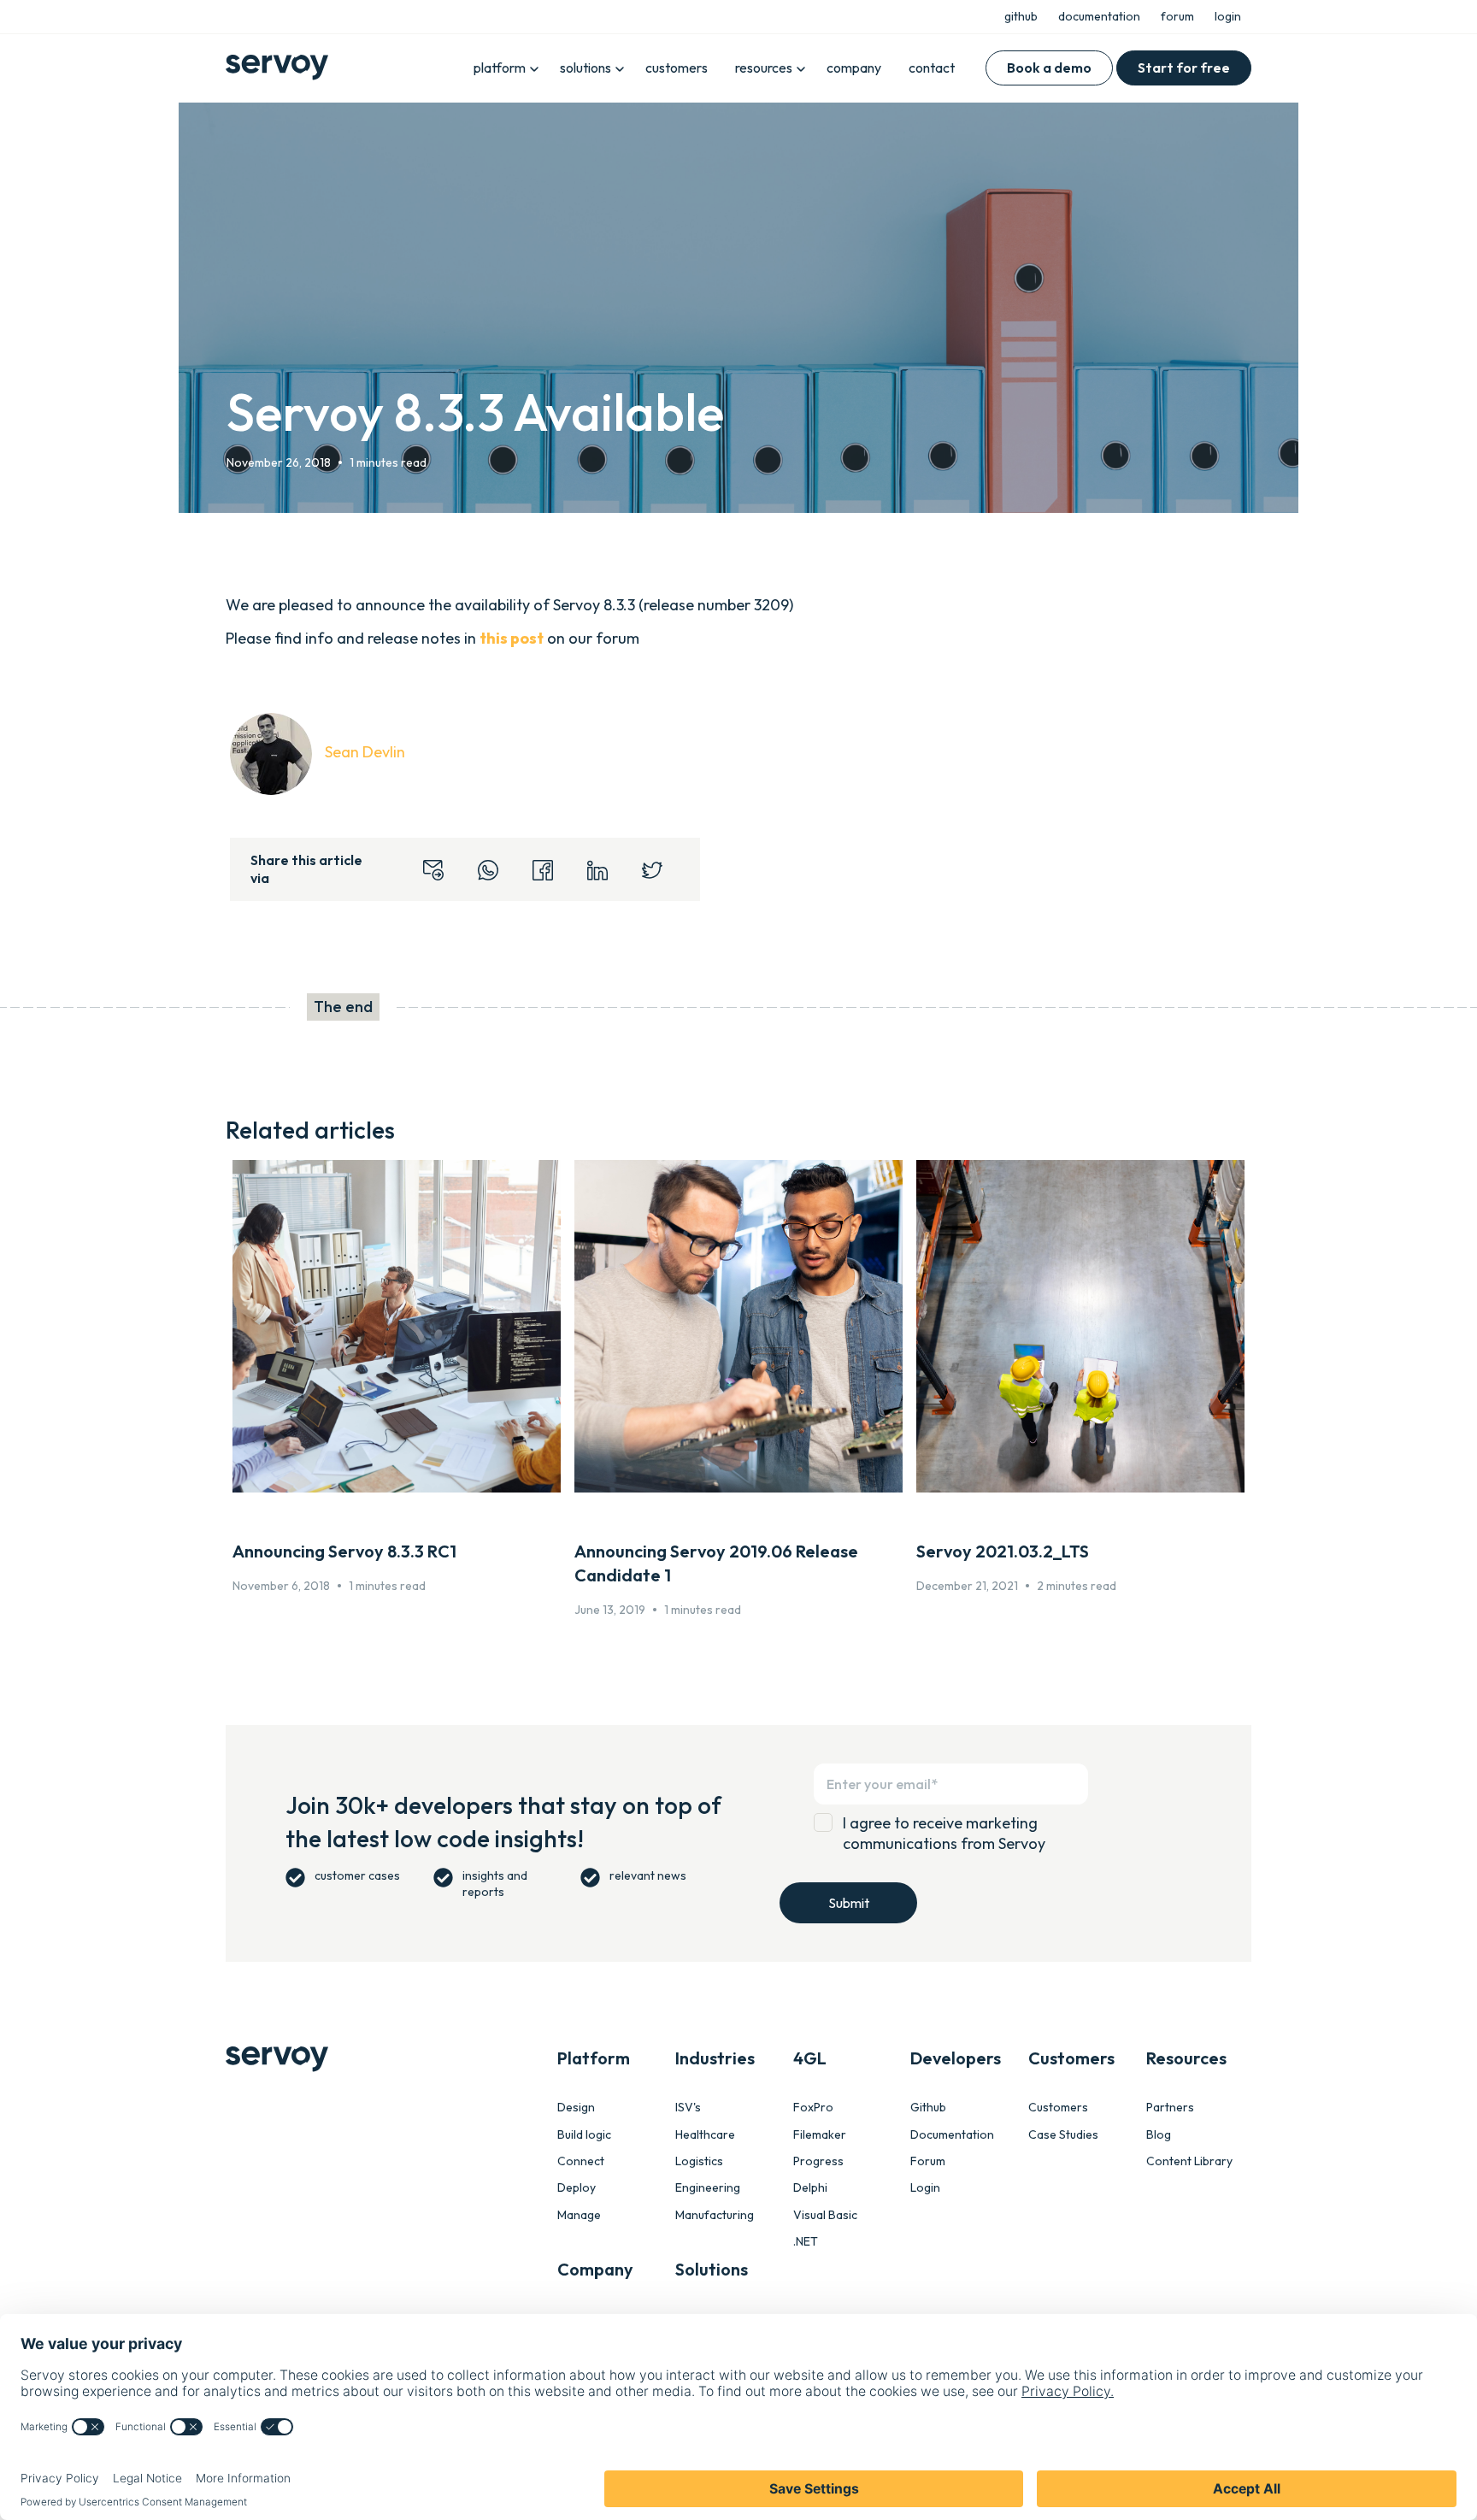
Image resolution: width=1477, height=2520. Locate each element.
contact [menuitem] (932, 68)
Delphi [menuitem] (810, 2188)
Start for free (1184, 68)
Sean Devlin (365, 752)
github (1021, 16)
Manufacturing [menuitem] (715, 2215)
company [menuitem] (854, 68)
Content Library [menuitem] (1189, 2161)
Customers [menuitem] (1058, 2108)
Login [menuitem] (925, 2188)
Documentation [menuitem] (952, 2135)
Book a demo (1049, 68)
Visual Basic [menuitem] (825, 2215)
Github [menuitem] (928, 2108)
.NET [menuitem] (806, 2242)
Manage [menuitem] (579, 2215)
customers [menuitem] (677, 68)
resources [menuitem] (764, 68)
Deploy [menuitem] (577, 2188)
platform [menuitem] (500, 68)
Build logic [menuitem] (584, 2135)
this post (512, 638)
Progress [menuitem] (818, 2161)
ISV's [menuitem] (688, 2108)
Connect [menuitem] (581, 2161)
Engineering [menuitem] (708, 2188)
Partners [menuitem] (1170, 2108)
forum (1177, 16)
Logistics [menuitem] (699, 2161)
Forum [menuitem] (928, 2161)
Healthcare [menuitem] (705, 2135)
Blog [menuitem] (1159, 2135)
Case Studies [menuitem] (1063, 2135)
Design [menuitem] (576, 2108)
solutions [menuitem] (586, 68)
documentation (1099, 16)
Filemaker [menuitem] (820, 2135)
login (1228, 16)
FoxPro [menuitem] (813, 2108)
